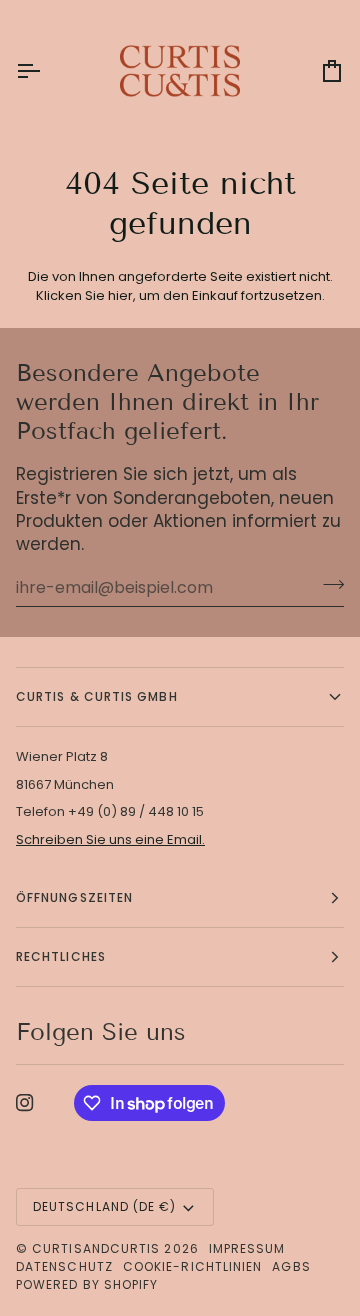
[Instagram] (25, 1103)
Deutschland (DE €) (104, 1206)
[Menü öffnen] (46, 70)
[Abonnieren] (327, 585)
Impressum (247, 1248)
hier (120, 295)
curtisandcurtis (96, 1248)
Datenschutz (64, 1266)
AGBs (291, 1266)
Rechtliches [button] (61, 956)
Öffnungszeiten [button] (74, 897)
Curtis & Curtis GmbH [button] (97, 696)
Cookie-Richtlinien (192, 1266)
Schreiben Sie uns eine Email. (110, 839)
